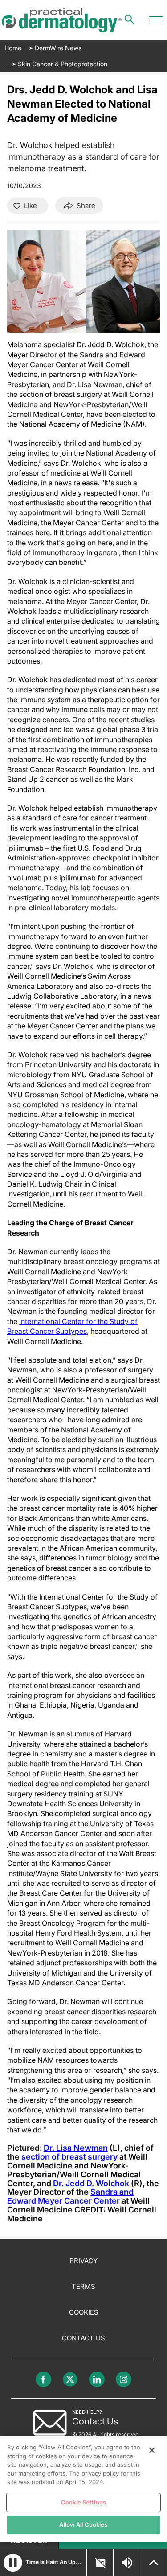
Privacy (83, 2261)
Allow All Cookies (83, 2524)
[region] (83, 2489)
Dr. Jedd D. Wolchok (90, 2183)
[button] (13, 2563)
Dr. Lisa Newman (76, 2148)
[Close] (152, 2450)
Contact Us (83, 2338)
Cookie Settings (83, 2502)
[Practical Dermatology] (62, 20)
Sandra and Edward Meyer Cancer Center (70, 2196)
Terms (83, 2286)
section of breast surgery (70, 2157)
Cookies (84, 2312)
